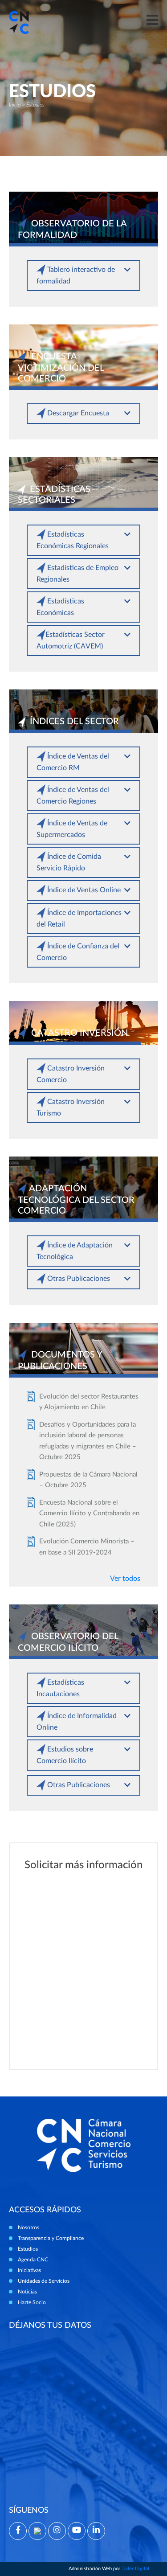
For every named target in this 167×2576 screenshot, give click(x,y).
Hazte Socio (32, 2302)
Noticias (27, 2292)
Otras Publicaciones (78, 1279)
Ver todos (125, 1579)
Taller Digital (135, 2569)
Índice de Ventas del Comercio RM (73, 762)
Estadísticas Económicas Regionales (73, 540)
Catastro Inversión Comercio (71, 1074)
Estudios (28, 2249)
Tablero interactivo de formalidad (76, 275)
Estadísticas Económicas (60, 607)
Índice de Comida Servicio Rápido (69, 862)
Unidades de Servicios (44, 2281)
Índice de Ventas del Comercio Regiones (73, 796)
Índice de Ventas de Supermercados (72, 829)
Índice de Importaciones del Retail (79, 919)
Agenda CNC (33, 2260)
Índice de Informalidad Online (77, 1722)
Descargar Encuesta (77, 413)
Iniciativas (29, 2270)
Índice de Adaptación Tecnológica (75, 1251)
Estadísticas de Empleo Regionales (77, 574)
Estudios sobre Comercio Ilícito (65, 1755)
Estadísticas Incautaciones (60, 1688)
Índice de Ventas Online (83, 890)
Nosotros (29, 2227)
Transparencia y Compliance (51, 2238)
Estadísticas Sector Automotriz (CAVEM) (71, 640)
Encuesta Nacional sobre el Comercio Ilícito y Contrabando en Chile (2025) (89, 1514)
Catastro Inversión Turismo (71, 1108)
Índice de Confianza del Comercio (78, 952)
